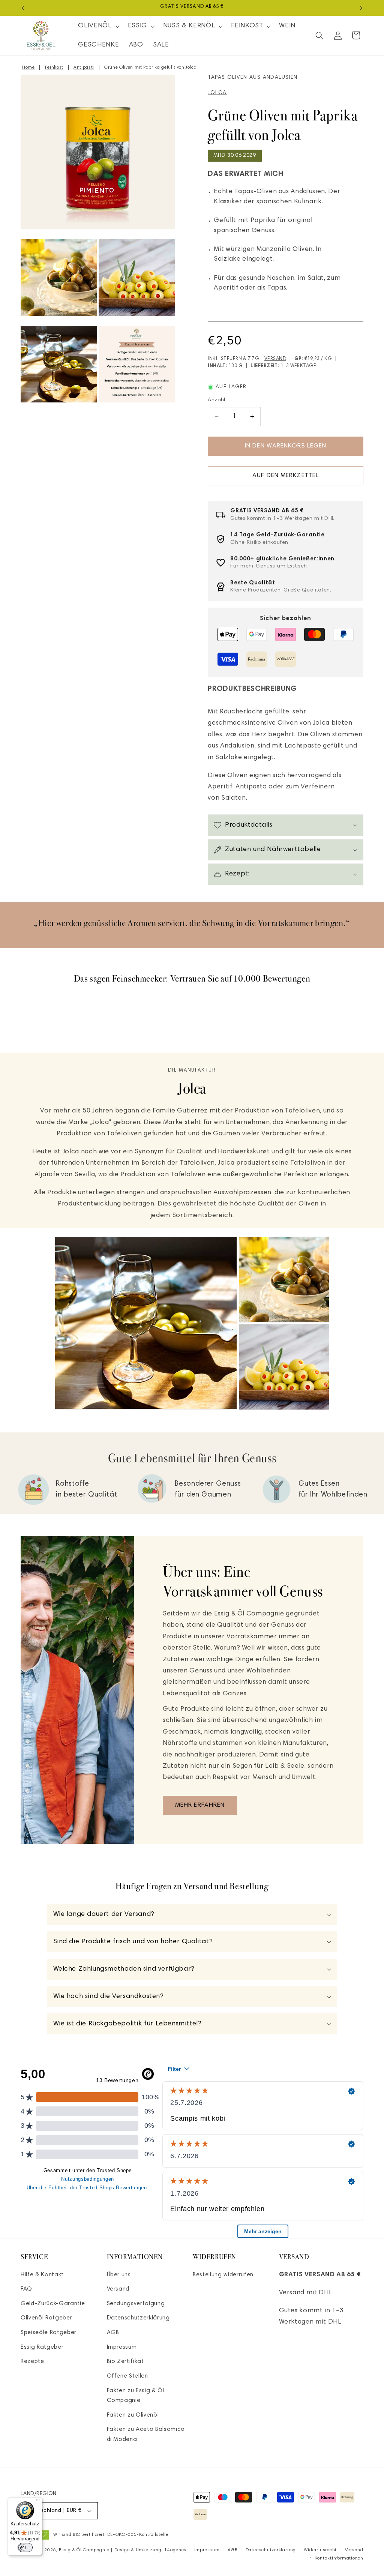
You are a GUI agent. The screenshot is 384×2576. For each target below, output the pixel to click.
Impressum (122, 2347)
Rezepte (32, 2362)
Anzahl (217, 400)
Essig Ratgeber (42, 2347)
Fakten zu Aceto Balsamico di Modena (146, 2435)
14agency (175, 2550)
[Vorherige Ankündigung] (23, 8)
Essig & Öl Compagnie (84, 2550)
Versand (275, 359)
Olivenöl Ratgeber (46, 2318)
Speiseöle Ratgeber (49, 2333)
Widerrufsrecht (320, 2550)
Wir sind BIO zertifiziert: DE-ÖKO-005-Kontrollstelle (111, 2535)
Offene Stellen (127, 2376)
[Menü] (38, 2502)
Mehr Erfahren (200, 1805)
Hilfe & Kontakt (42, 2275)
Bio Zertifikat (125, 2362)
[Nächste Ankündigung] (361, 8)
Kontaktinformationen (339, 2558)
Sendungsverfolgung (136, 2304)
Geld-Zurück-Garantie (53, 2304)
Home (28, 68)
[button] (98, 26)
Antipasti (84, 68)
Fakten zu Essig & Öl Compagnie (136, 2396)
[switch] (25, 2547)
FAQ (26, 2289)
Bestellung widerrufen (223, 2275)
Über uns (119, 2275)
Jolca (217, 93)
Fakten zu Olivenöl (133, 2415)
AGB (113, 2333)
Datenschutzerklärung (138, 2318)
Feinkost (54, 68)
